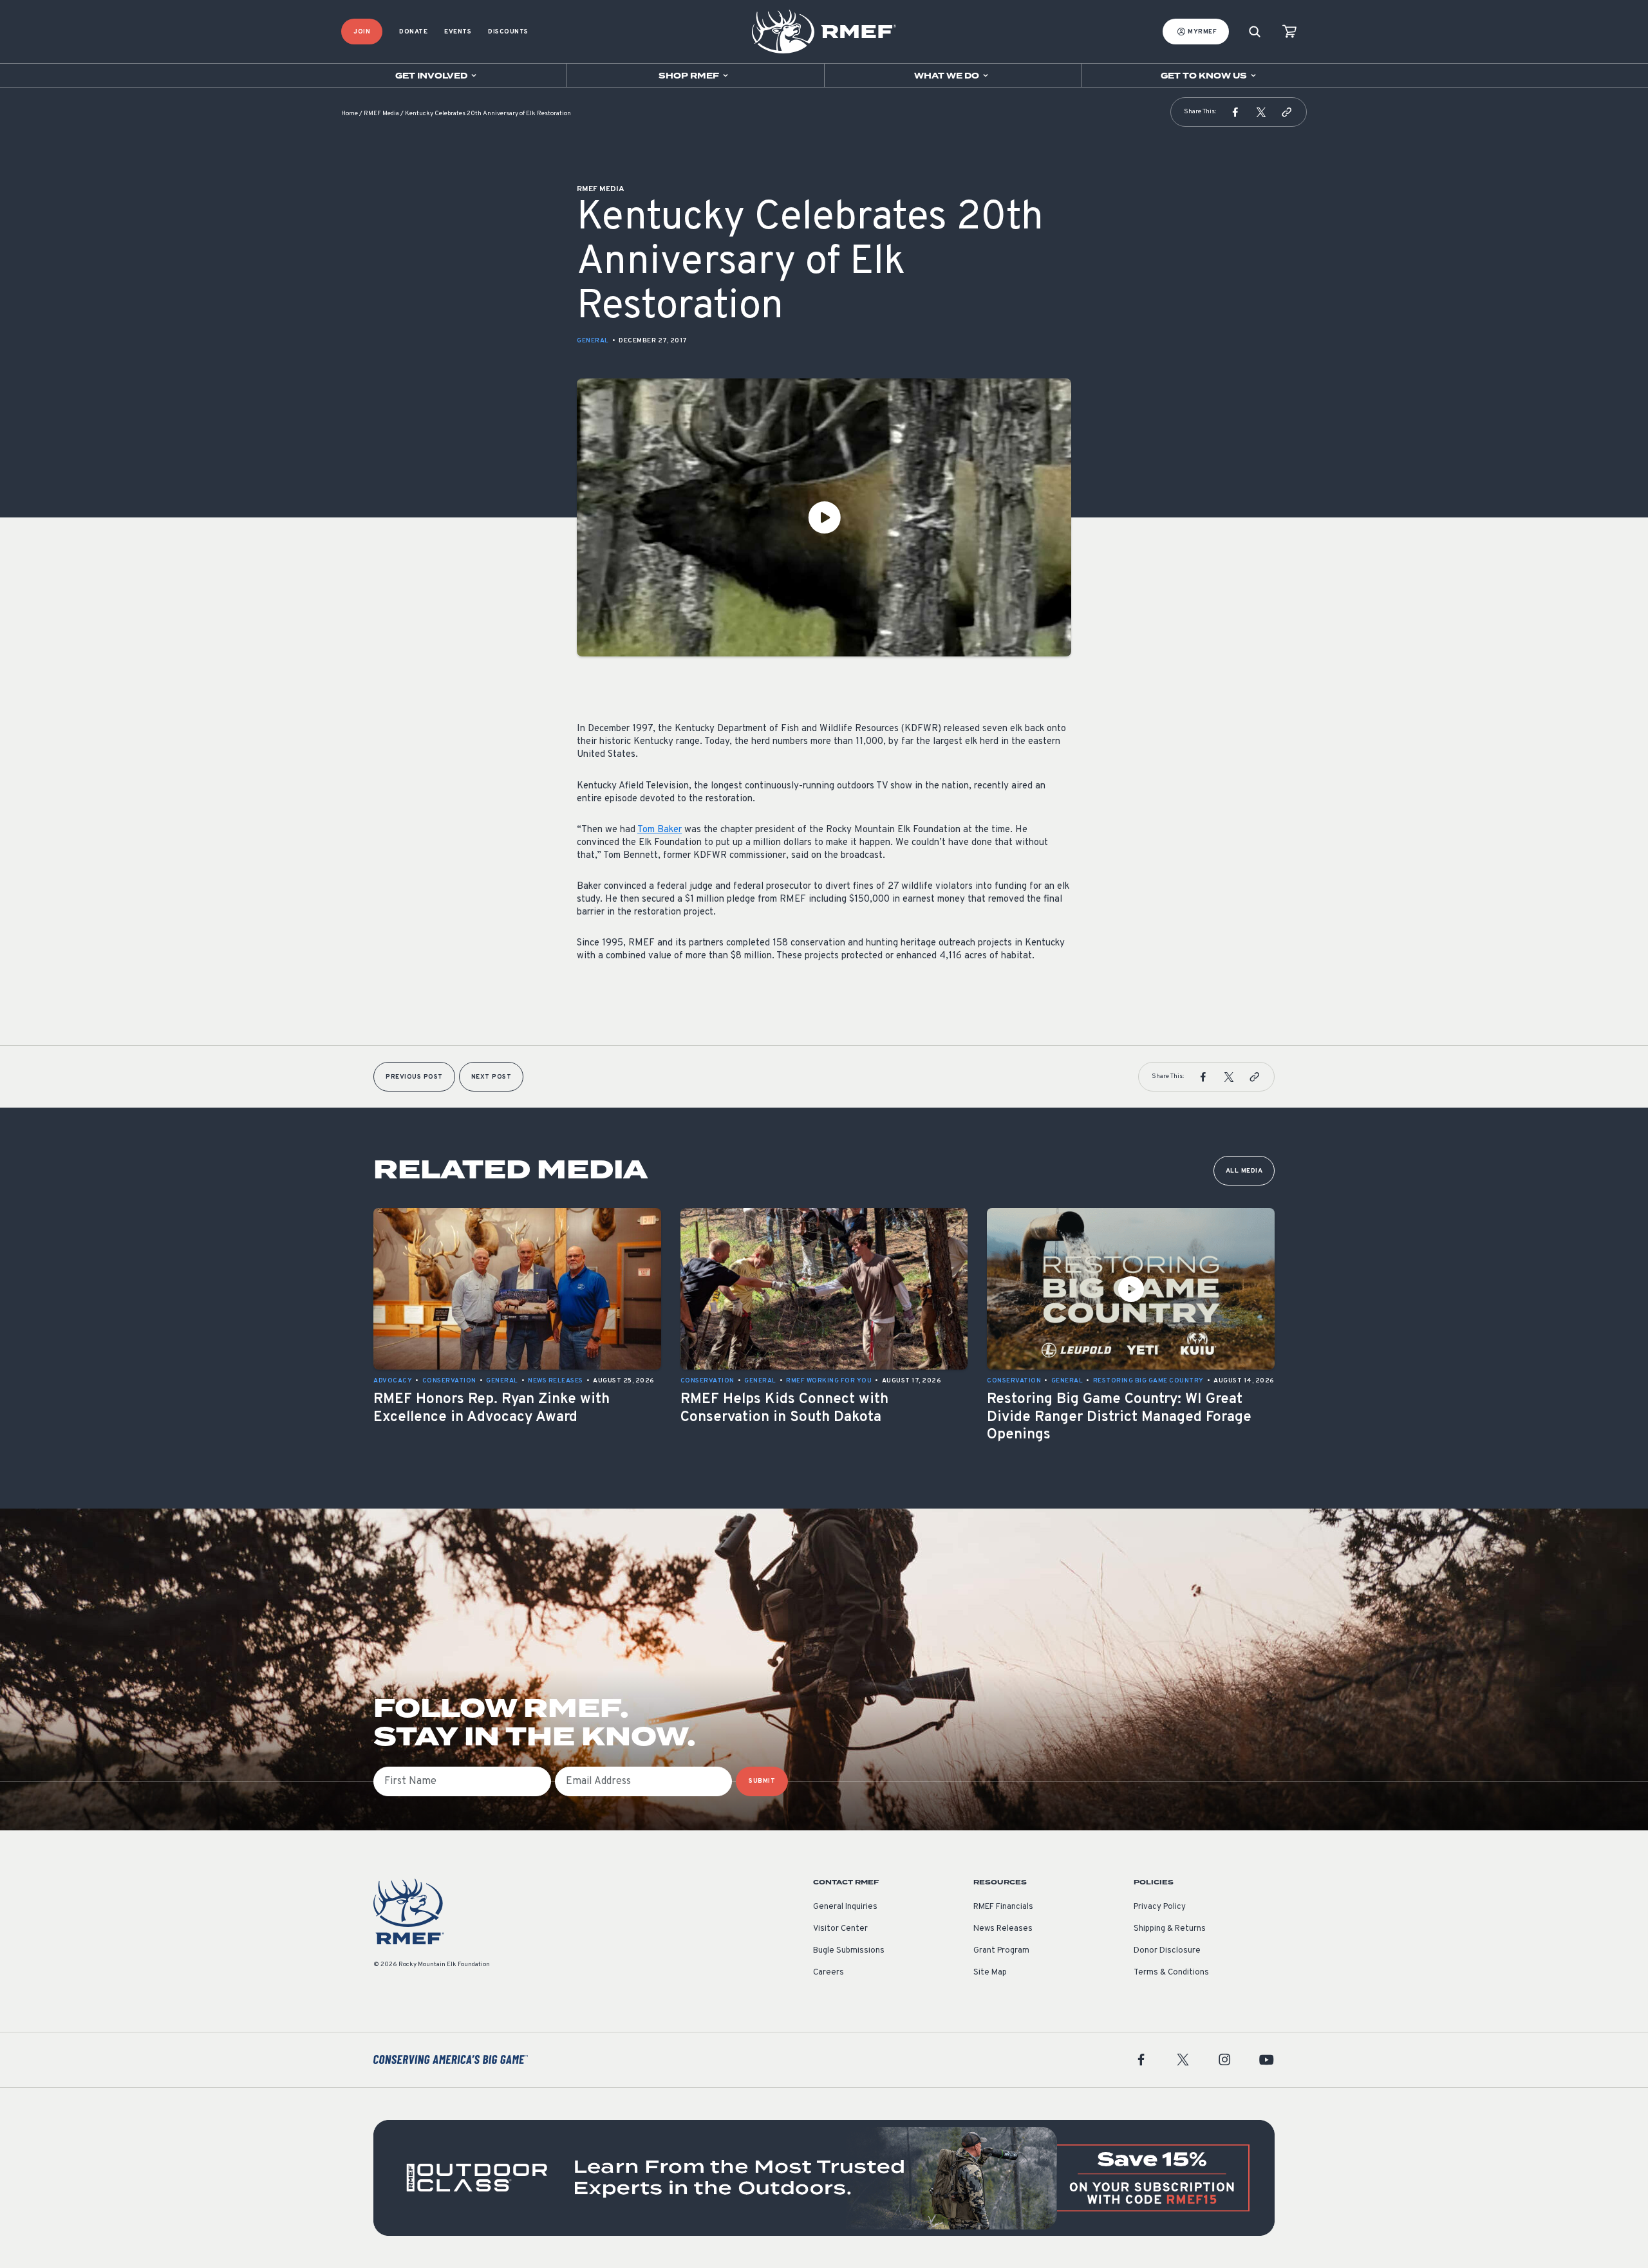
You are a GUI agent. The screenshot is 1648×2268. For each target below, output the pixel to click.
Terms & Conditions (1171, 1973)
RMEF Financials (1003, 1907)
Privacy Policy (1160, 1907)
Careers (829, 1973)
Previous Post (414, 1077)
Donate (413, 32)
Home (350, 114)
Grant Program (1001, 1951)
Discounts (508, 32)
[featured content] (824, 2178)
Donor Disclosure (1167, 1951)
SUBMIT (762, 1781)
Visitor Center (840, 1929)
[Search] (1255, 32)
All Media (1244, 1171)
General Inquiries (845, 1907)
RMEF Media (381, 114)
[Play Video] (824, 517)
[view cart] (1289, 32)
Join (362, 32)
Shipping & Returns (1170, 1929)
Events (458, 32)
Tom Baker (660, 830)
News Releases (1003, 1929)
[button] (1235, 112)
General (593, 341)
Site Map (990, 1973)
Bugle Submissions (849, 1951)
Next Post (492, 1077)
